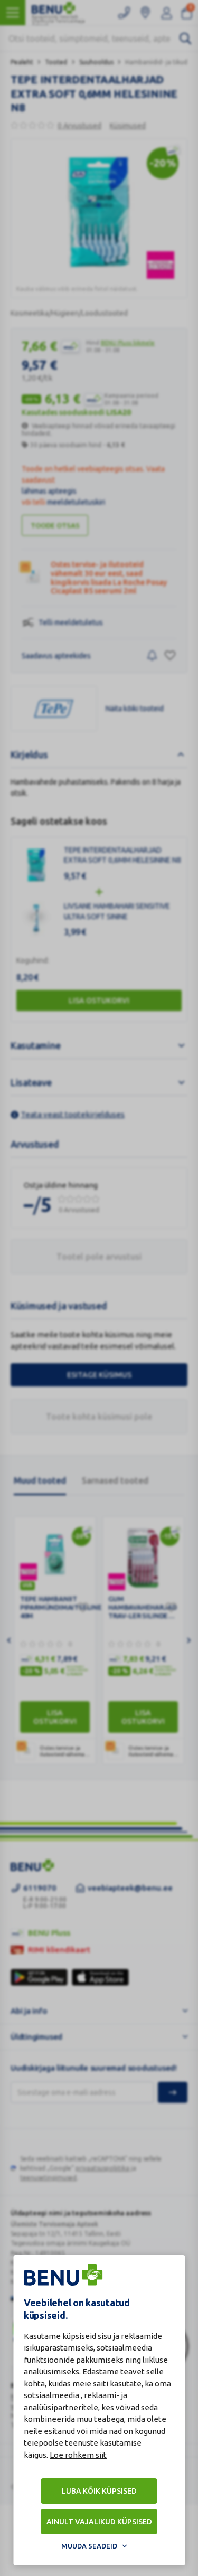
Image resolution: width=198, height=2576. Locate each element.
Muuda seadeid (89, 2546)
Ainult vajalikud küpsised (99, 2522)
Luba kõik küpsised (99, 2491)
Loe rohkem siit (78, 2455)
